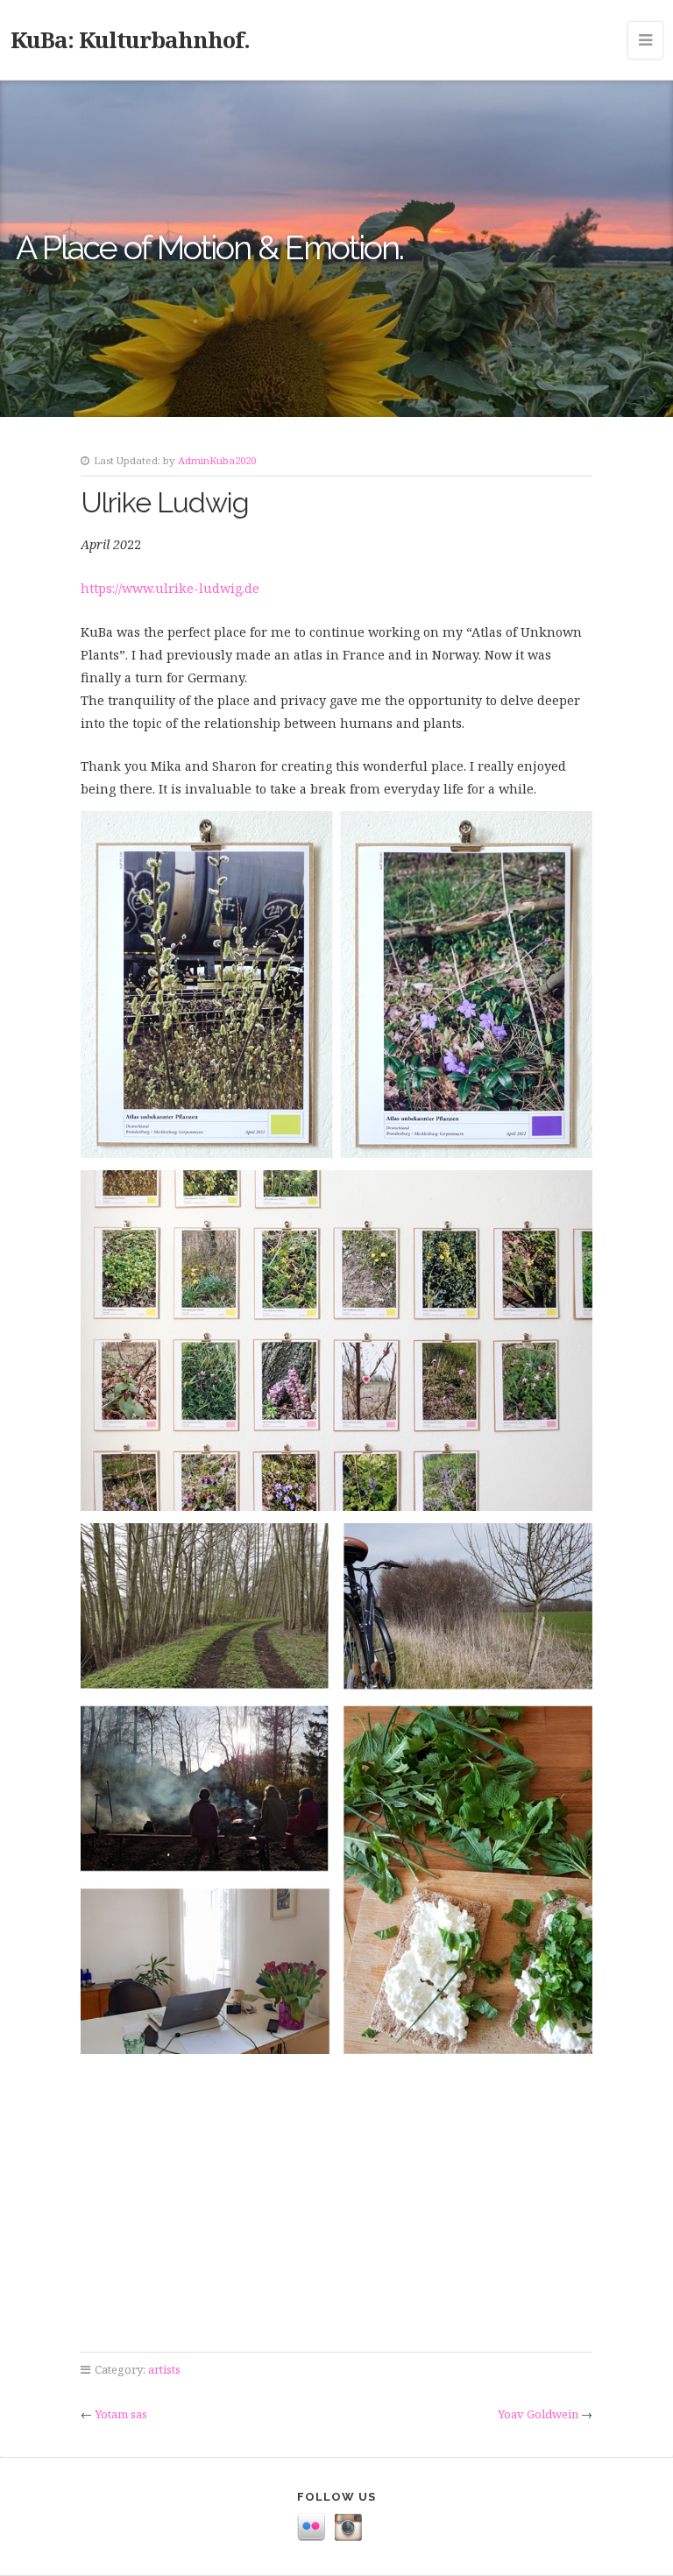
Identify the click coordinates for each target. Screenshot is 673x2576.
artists (164, 2369)
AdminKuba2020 (217, 460)
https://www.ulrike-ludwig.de (170, 588)
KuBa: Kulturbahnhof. (130, 39)
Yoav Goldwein (538, 2414)
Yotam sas (121, 2414)
